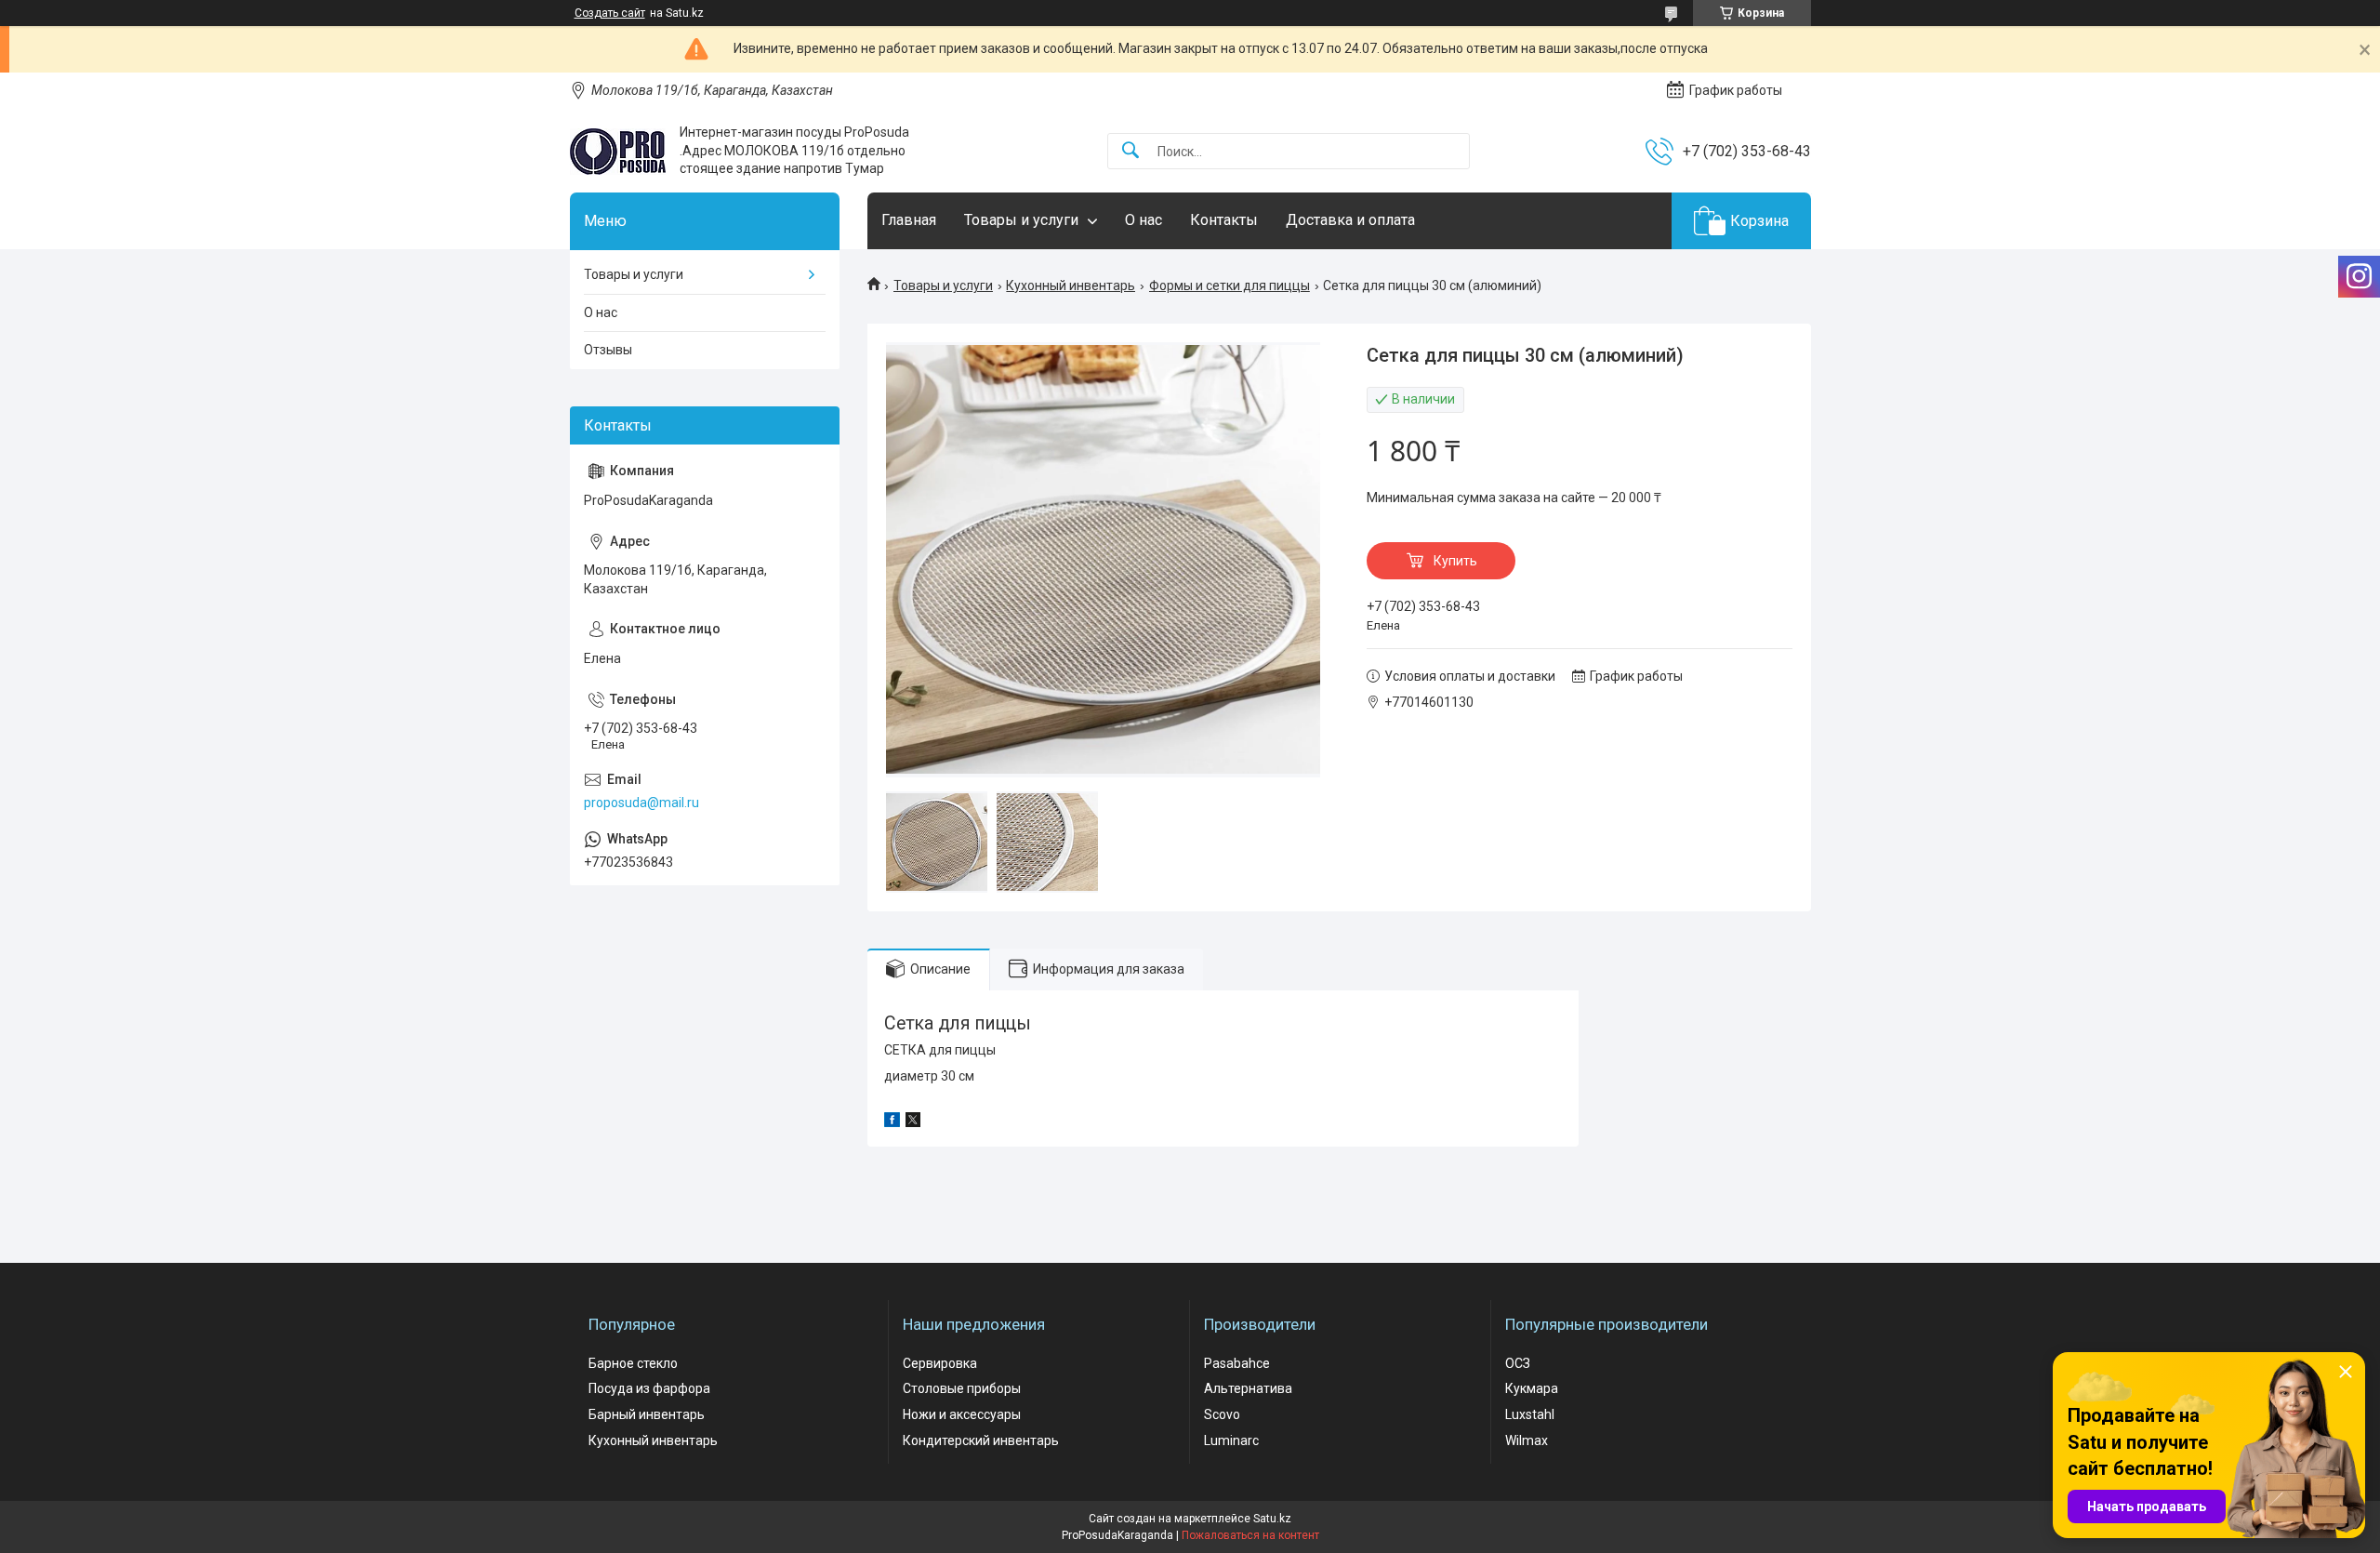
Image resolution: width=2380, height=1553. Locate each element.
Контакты (1224, 220)
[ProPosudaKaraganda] (618, 152)
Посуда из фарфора (649, 1388)
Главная (909, 220)
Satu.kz (1272, 1519)
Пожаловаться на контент (1250, 1535)
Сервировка (940, 1363)
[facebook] (892, 1122)
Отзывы (608, 350)
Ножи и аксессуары (962, 1414)
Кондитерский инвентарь (981, 1440)
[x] (913, 1122)
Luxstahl (1530, 1414)
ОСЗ (1518, 1363)
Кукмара (1532, 1388)
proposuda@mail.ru (641, 803)
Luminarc (1231, 1440)
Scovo (1222, 1414)
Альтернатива (1248, 1388)
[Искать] (1130, 151)
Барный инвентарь (647, 1414)
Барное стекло (633, 1363)
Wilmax (1527, 1440)
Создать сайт (610, 13)
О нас (1144, 220)
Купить (1455, 561)
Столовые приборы (962, 1388)
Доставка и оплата (1350, 220)
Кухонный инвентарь (1071, 285)
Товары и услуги (1021, 220)
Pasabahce (1237, 1363)
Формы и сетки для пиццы (1230, 285)
